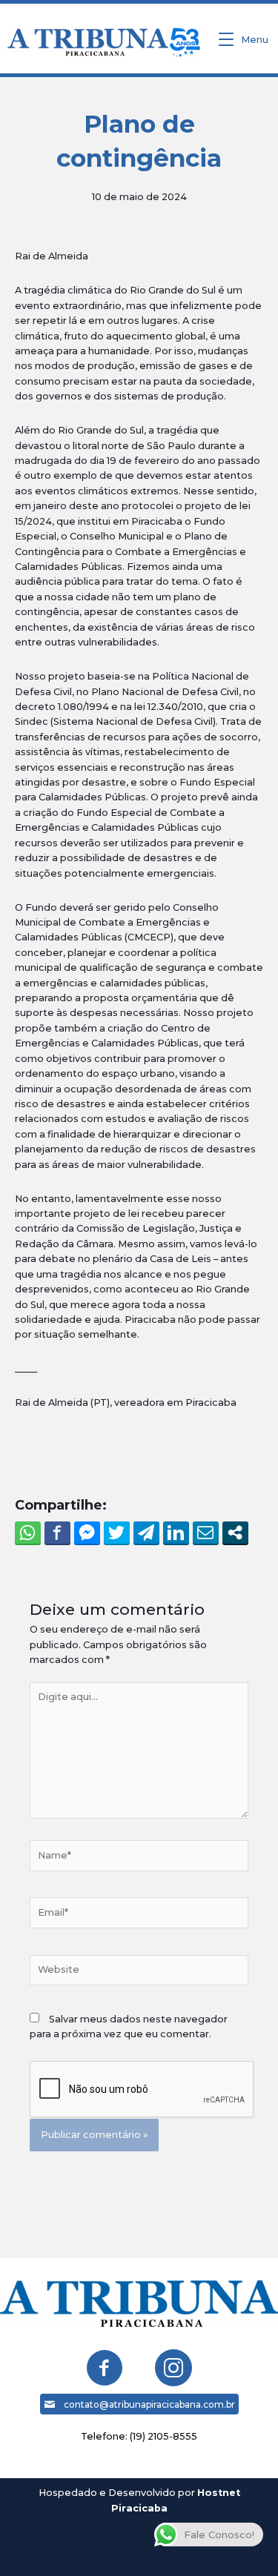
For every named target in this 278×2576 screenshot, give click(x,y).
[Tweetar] (117, 1533)
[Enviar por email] (206, 1533)
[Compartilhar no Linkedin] (176, 1533)
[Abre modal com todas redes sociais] (235, 1533)
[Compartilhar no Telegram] (146, 1533)
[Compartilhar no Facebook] (57, 1533)
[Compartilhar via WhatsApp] (28, 1533)
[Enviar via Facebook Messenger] (87, 1533)
